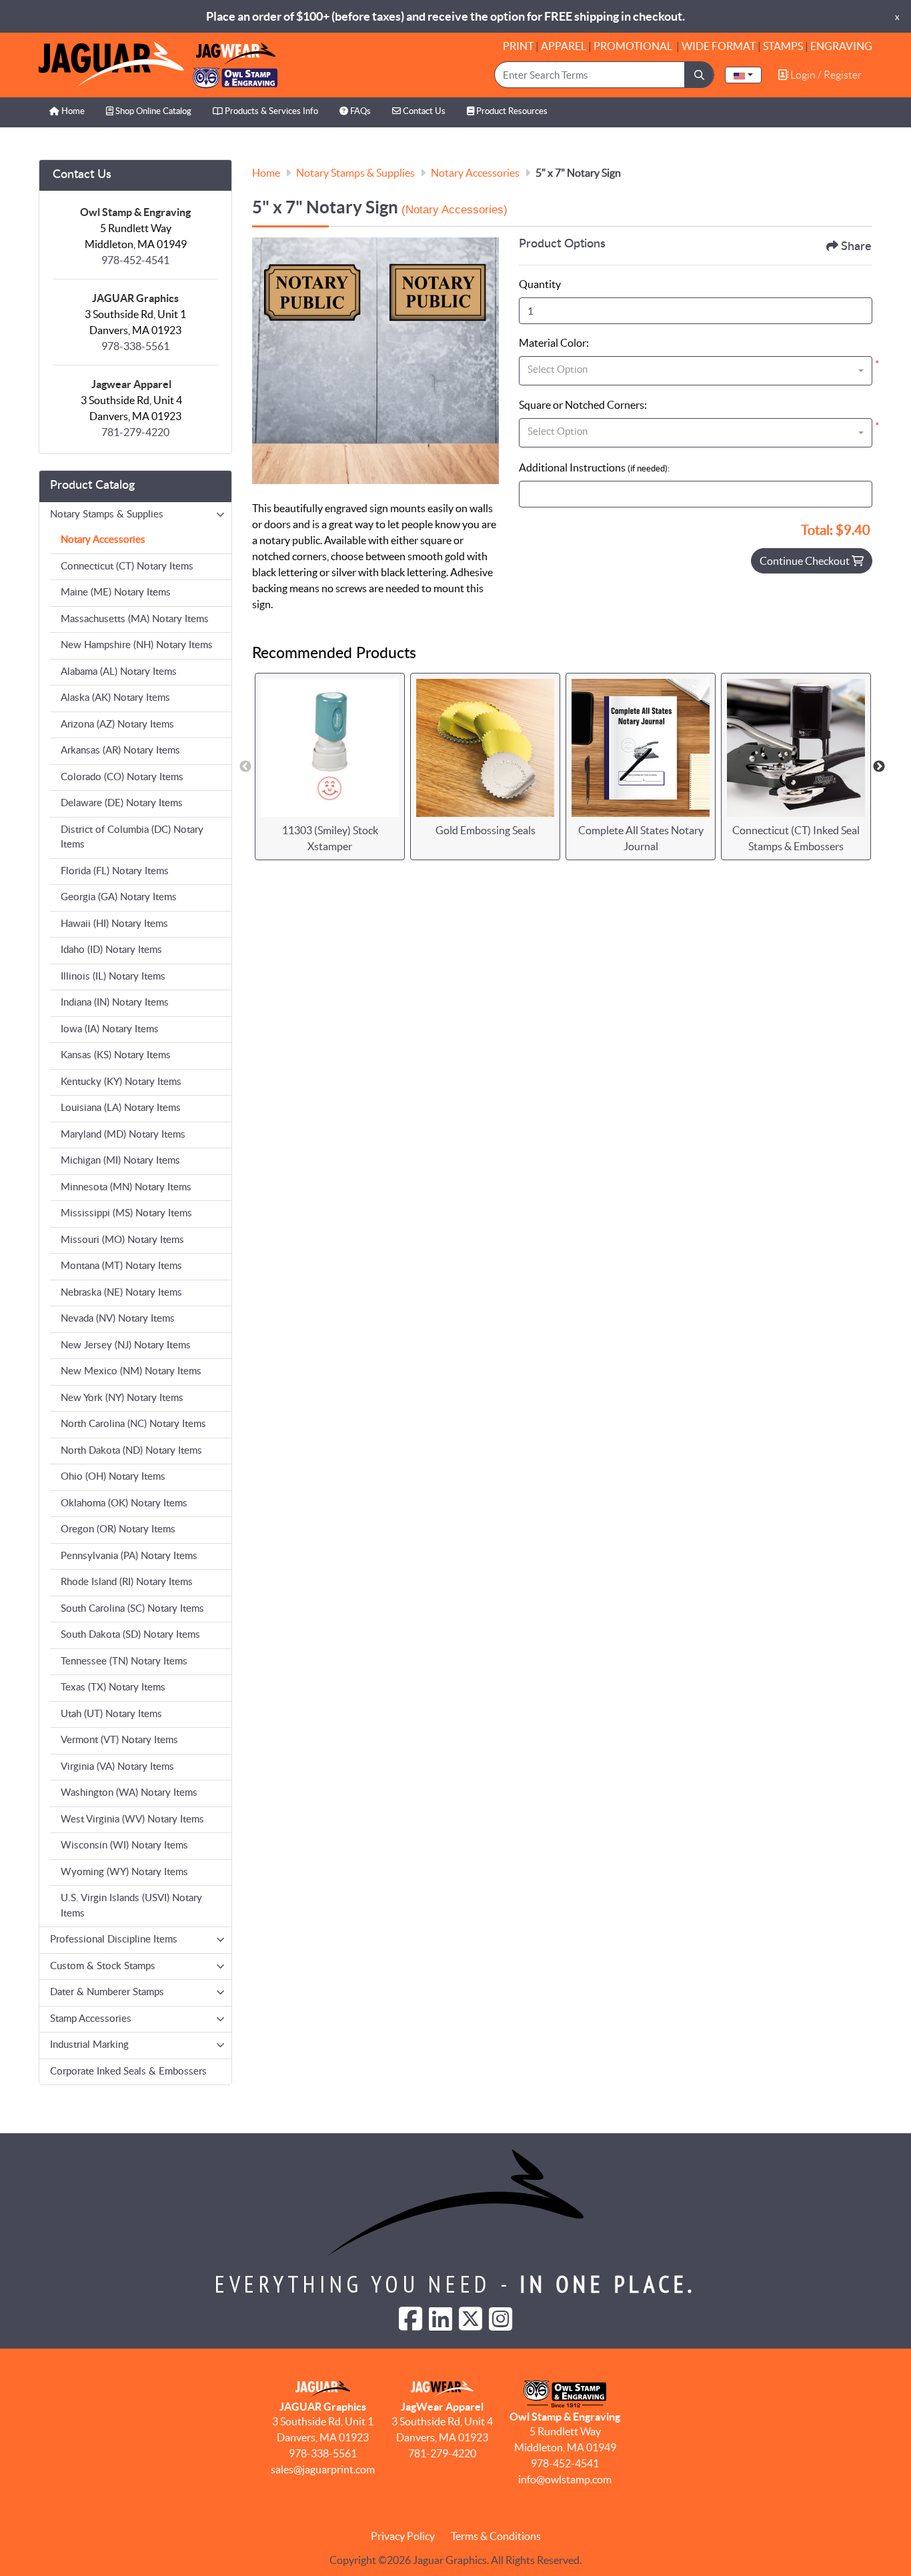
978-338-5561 (135, 346)
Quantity (540, 284)
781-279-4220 (135, 432)
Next (879, 767)
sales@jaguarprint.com (323, 2469)
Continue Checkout (806, 561)
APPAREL (564, 46)
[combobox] (743, 75)
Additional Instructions (594, 467)
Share (856, 247)
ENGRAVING (841, 46)
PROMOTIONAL (634, 46)
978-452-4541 (135, 260)
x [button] (897, 17)
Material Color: (554, 343)
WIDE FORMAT (719, 46)
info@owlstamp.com (565, 2479)
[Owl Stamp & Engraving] (158, 65)
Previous (245, 767)
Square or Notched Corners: (583, 405)
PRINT (518, 46)
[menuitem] (67, 112)
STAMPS (783, 46)
